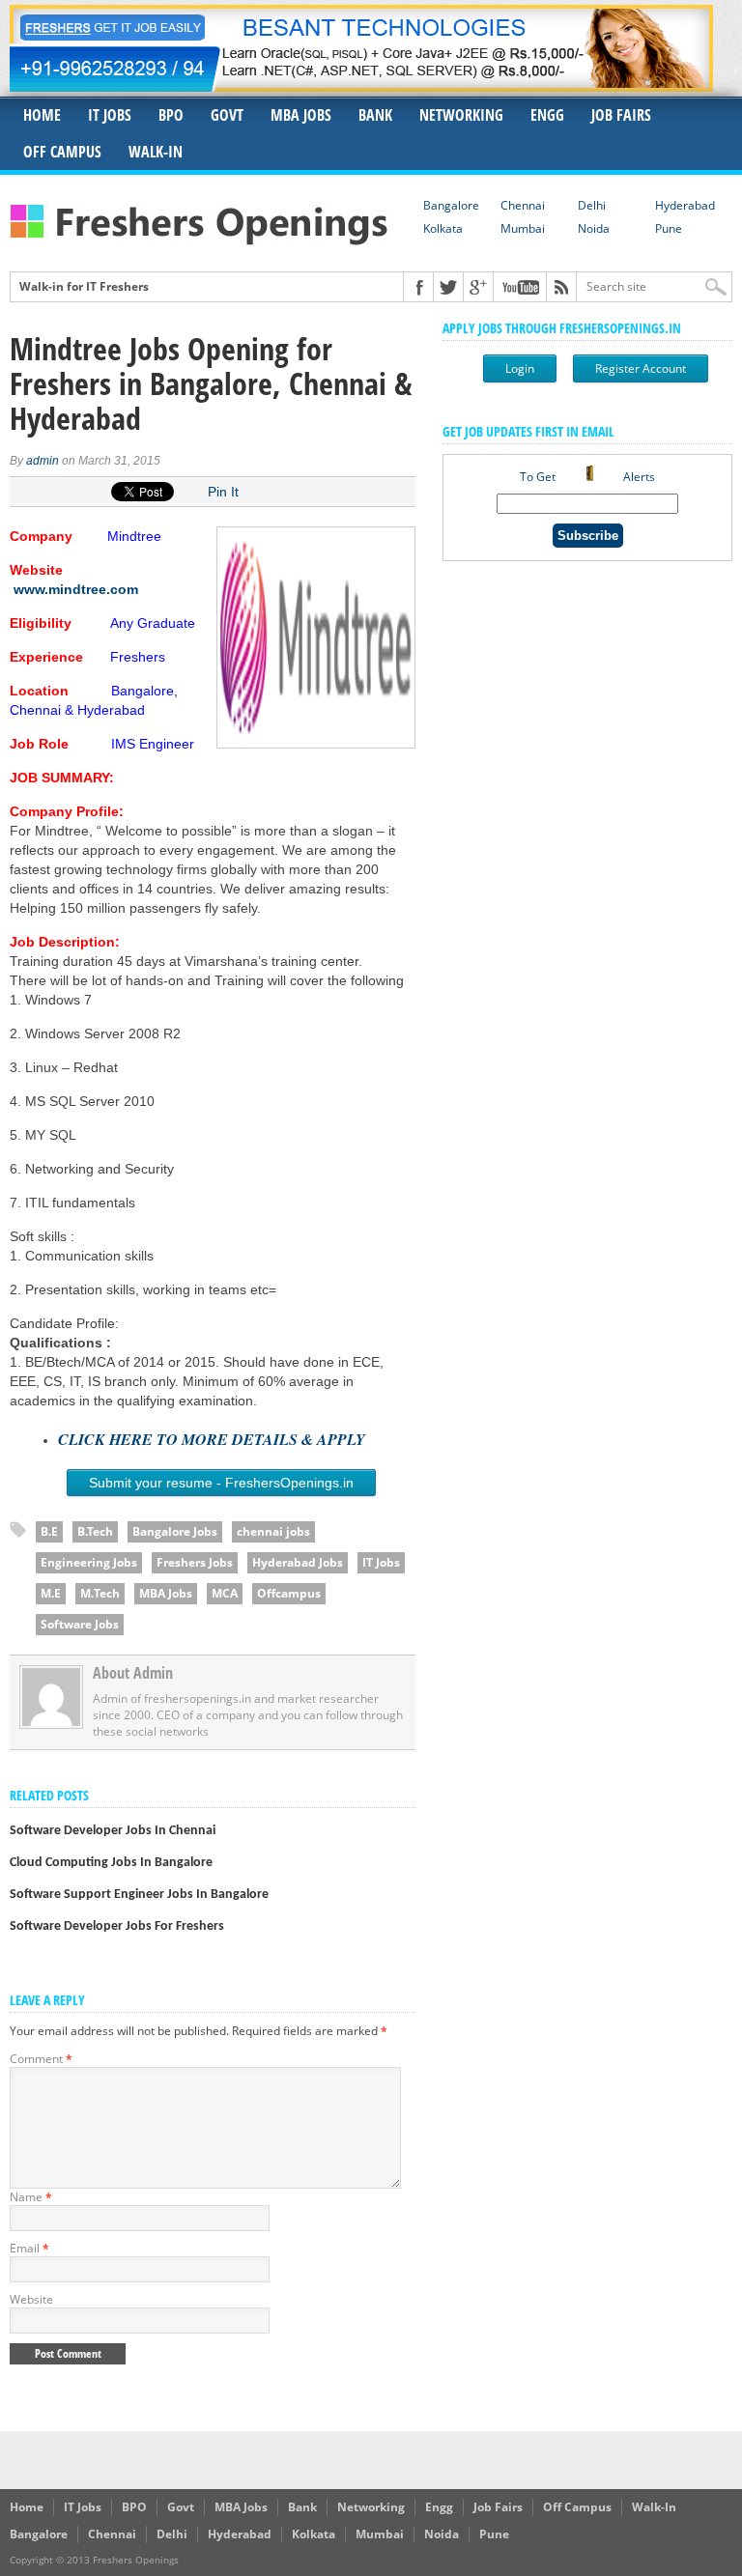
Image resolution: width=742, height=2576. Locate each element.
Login (520, 368)
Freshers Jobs (195, 1562)
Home (42, 115)
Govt (227, 115)
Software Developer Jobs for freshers (117, 1926)
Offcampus (289, 1593)
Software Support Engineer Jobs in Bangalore (139, 1895)
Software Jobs (80, 1624)
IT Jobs (110, 115)
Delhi (592, 205)
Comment (41, 2059)
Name (31, 2197)
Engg (547, 115)
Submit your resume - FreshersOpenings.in (221, 1483)
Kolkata (443, 228)
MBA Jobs (301, 115)
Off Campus (62, 152)
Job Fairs (621, 115)
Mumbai (523, 228)
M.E (51, 1593)
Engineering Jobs (89, 1562)
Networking (461, 115)
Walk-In (156, 152)
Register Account (641, 368)
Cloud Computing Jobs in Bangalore (111, 1863)
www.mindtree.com (76, 589)
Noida (594, 228)
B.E (49, 1531)
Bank (375, 115)
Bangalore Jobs (175, 1531)
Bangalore (451, 205)
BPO (171, 115)
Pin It (223, 492)
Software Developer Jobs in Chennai (113, 1831)
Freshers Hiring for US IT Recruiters (120, 299)
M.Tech (100, 1593)
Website (31, 2299)
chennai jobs (273, 1531)
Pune (669, 228)
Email (29, 2248)
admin (43, 461)
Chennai (523, 205)
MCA (225, 1593)
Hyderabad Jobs (298, 1562)
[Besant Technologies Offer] (361, 86)
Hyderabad (685, 205)
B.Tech (95, 1531)
